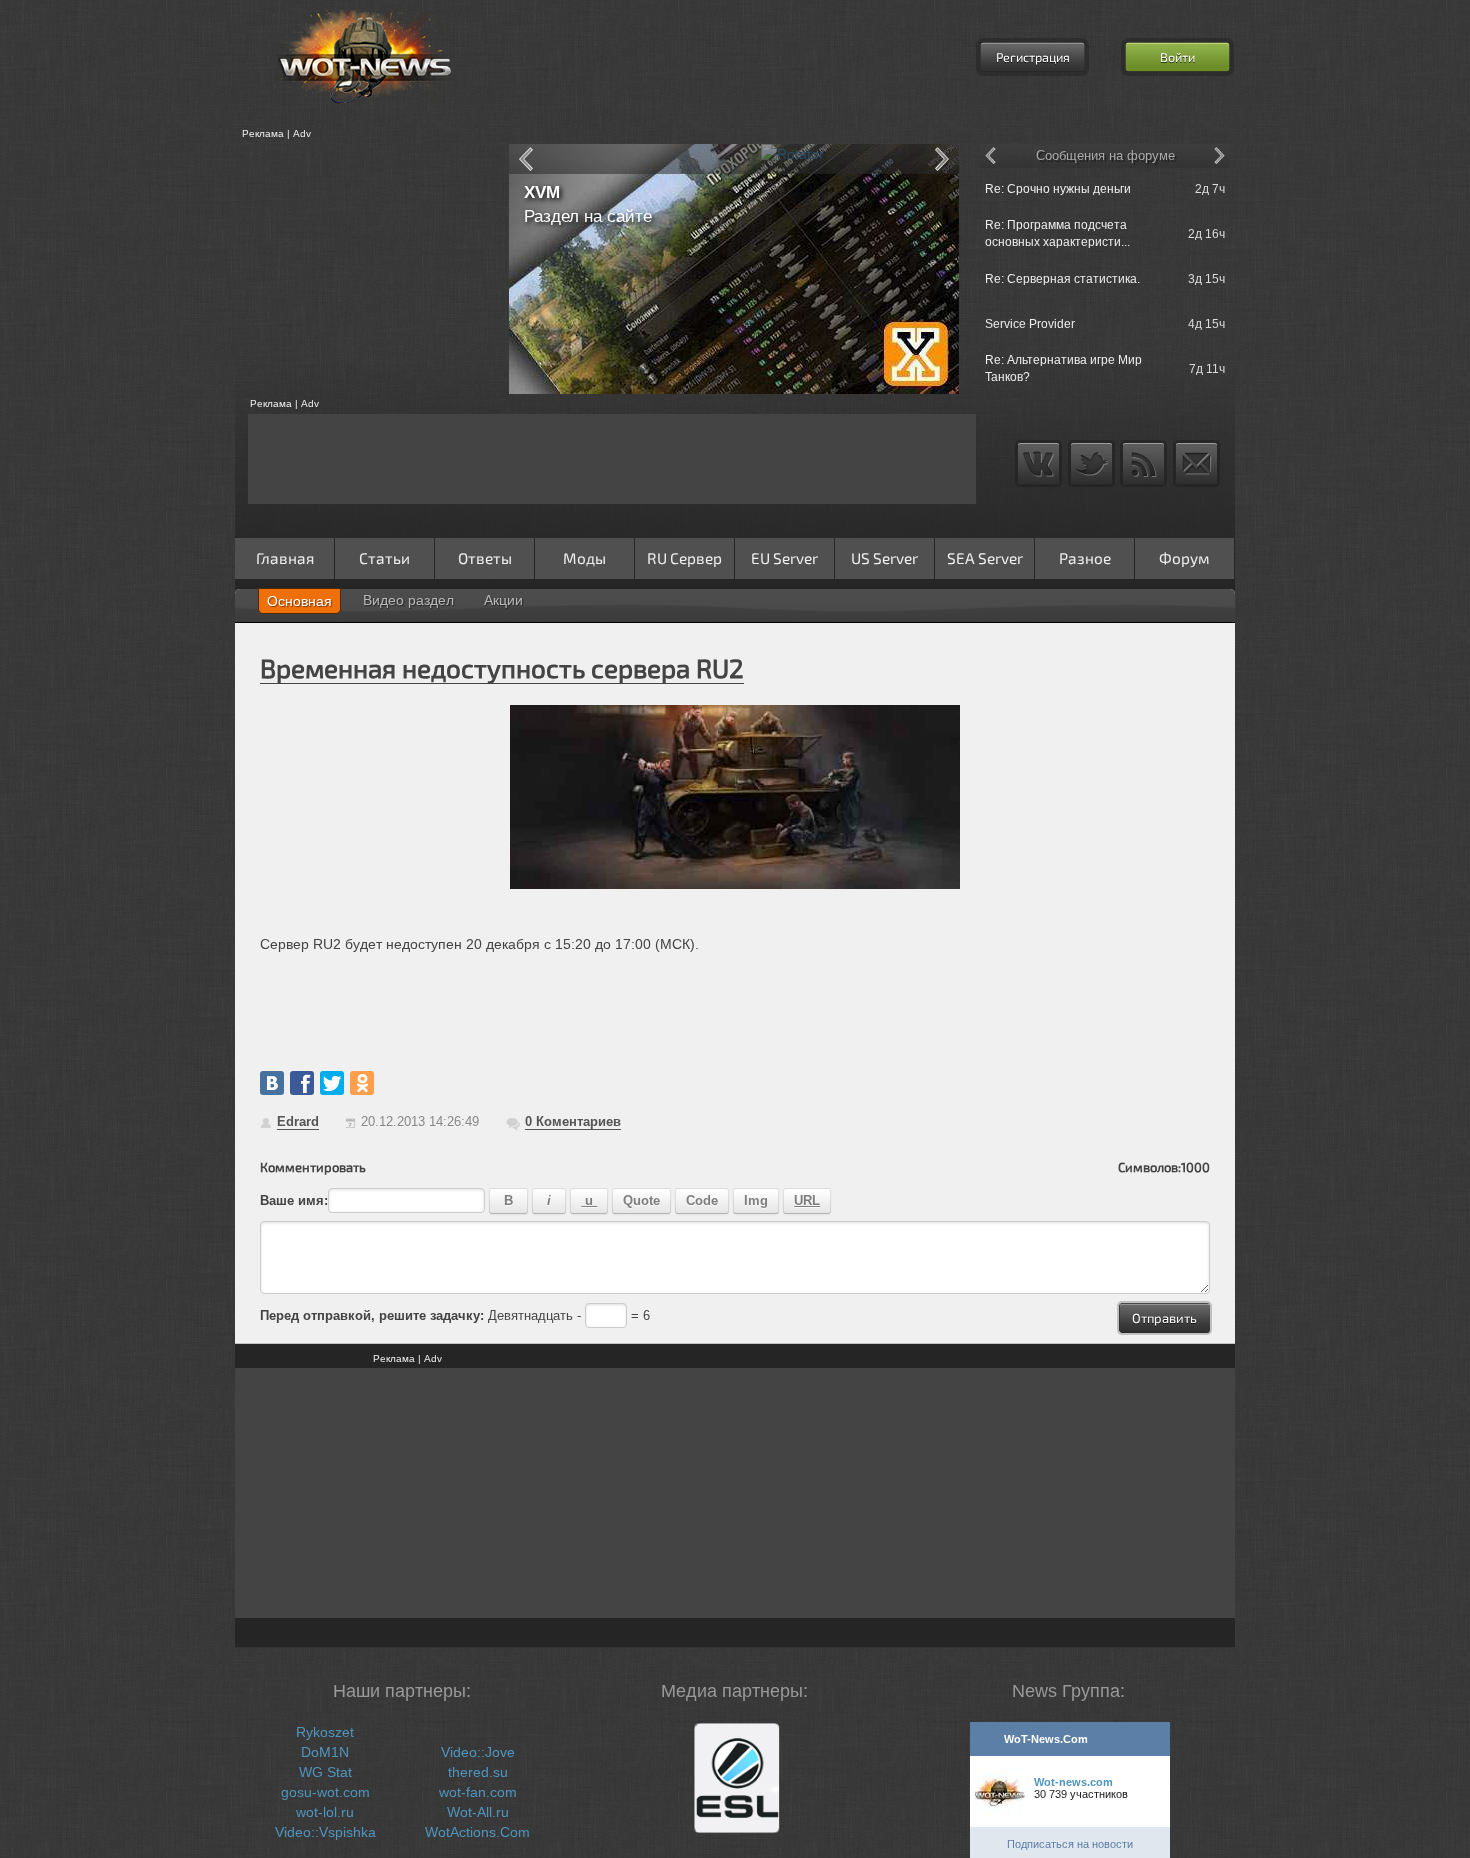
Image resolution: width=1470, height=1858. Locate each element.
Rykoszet (325, 1732)
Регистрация (1033, 57)
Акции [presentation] (503, 600)
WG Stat (325, 1772)
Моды (584, 558)
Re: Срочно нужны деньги (1058, 189)
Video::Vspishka (325, 1832)
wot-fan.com (478, 1792)
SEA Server (985, 558)
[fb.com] (302, 1083)
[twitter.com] (332, 1083)
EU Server (784, 558)
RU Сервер (684, 558)
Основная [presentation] (299, 601)
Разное (1085, 558)
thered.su (478, 1772)
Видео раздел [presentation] (408, 600)
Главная (285, 558)
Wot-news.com (1073, 1782)
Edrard (298, 1121)
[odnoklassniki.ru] (362, 1083)
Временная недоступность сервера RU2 (502, 667)
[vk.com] (272, 1083)
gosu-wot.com (325, 1792)
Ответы (485, 558)
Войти (1177, 57)
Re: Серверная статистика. (1062, 279)
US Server (884, 558)
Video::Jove (478, 1752)
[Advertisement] (365, 269)
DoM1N (325, 1752)
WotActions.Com (477, 1832)
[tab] (299, 601)
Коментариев (573, 1121)
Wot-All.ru (478, 1812)
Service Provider (1030, 324)
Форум (1184, 558)
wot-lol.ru (325, 1812)
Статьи (384, 558)
